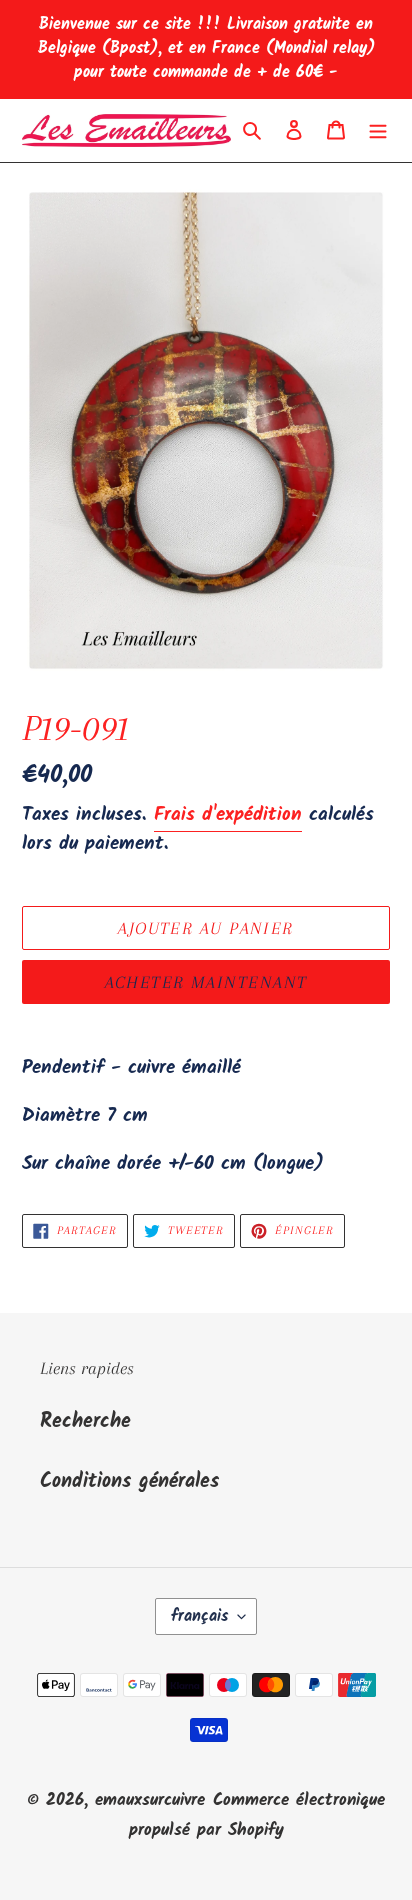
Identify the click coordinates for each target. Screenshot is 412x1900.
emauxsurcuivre (150, 1800)
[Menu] (378, 131)
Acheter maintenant (206, 982)
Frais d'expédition (228, 815)
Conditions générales (129, 1482)
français (199, 1616)
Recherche (85, 1422)
